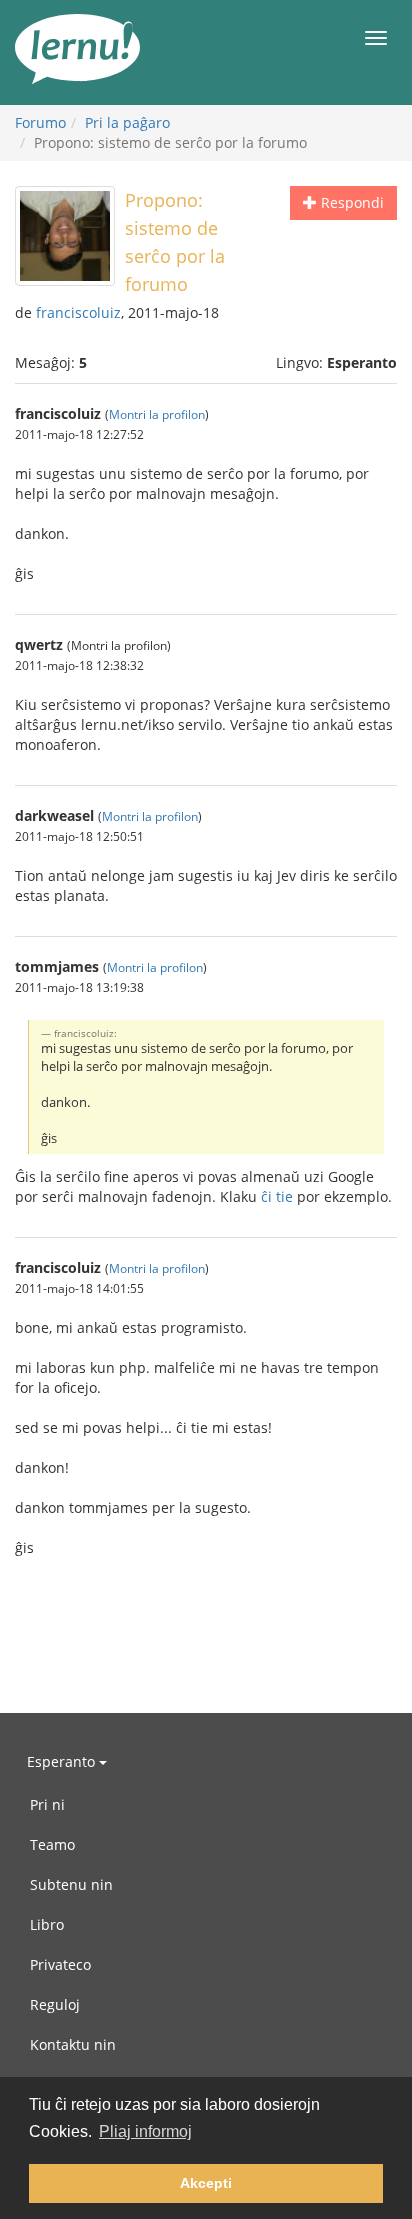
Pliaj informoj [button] (145, 2131)
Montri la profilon (157, 414)
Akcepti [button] (206, 2183)
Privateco (60, 1964)
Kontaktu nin (73, 2044)
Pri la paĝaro (127, 122)
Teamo (52, 1844)
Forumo (40, 122)
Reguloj (55, 2004)
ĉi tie (277, 1196)
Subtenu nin (71, 1884)
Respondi (350, 202)
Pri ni (47, 1804)
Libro (47, 1924)
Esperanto (63, 1761)
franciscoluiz (78, 312)
